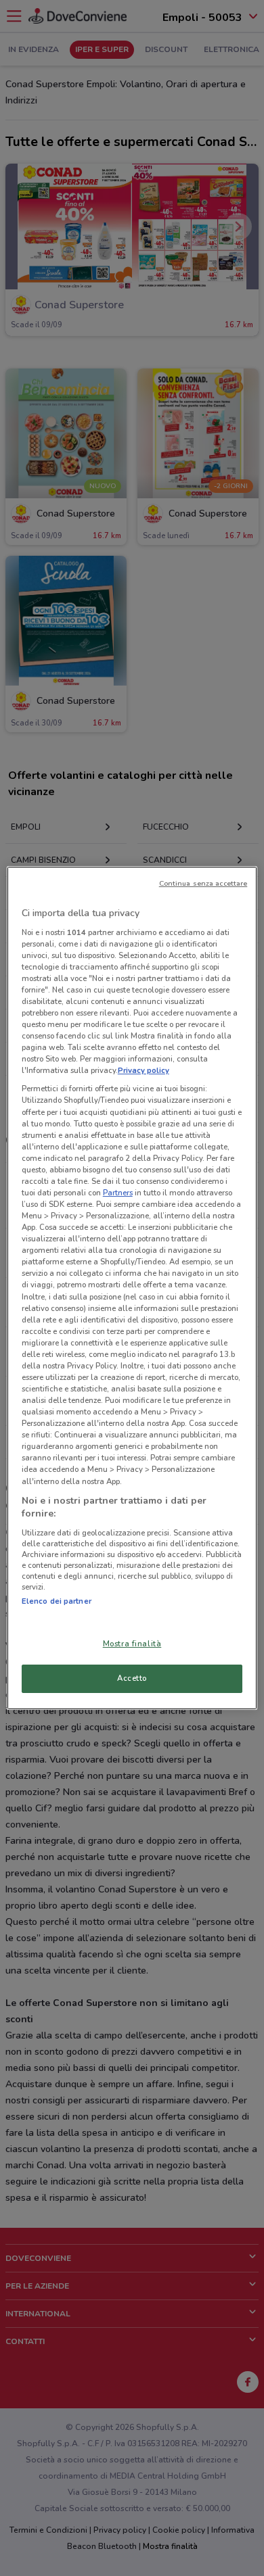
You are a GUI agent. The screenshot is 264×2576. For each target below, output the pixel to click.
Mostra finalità (132, 1644)
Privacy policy (144, 1070)
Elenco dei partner (57, 1601)
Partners (118, 1193)
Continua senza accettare (203, 883)
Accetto (132, 1678)
